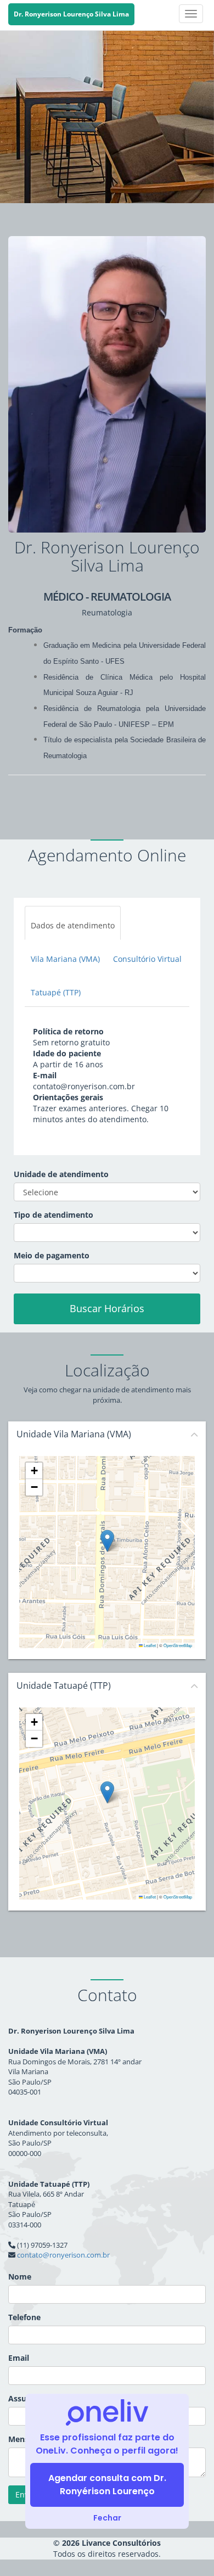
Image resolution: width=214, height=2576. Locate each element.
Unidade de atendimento (61, 1174)
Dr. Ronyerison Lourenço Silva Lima (71, 14)
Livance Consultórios (121, 2543)
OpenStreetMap (178, 1645)
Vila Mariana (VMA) (65, 959)
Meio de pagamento (52, 1255)
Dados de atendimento (73, 925)
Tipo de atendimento (54, 1215)
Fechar (107, 2518)
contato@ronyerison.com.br (63, 2255)
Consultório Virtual (147, 959)
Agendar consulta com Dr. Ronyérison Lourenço (107, 2485)
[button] (107, 1541)
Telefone (24, 2317)
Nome (20, 2277)
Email (19, 2358)
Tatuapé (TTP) (56, 992)
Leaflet (149, 1645)
